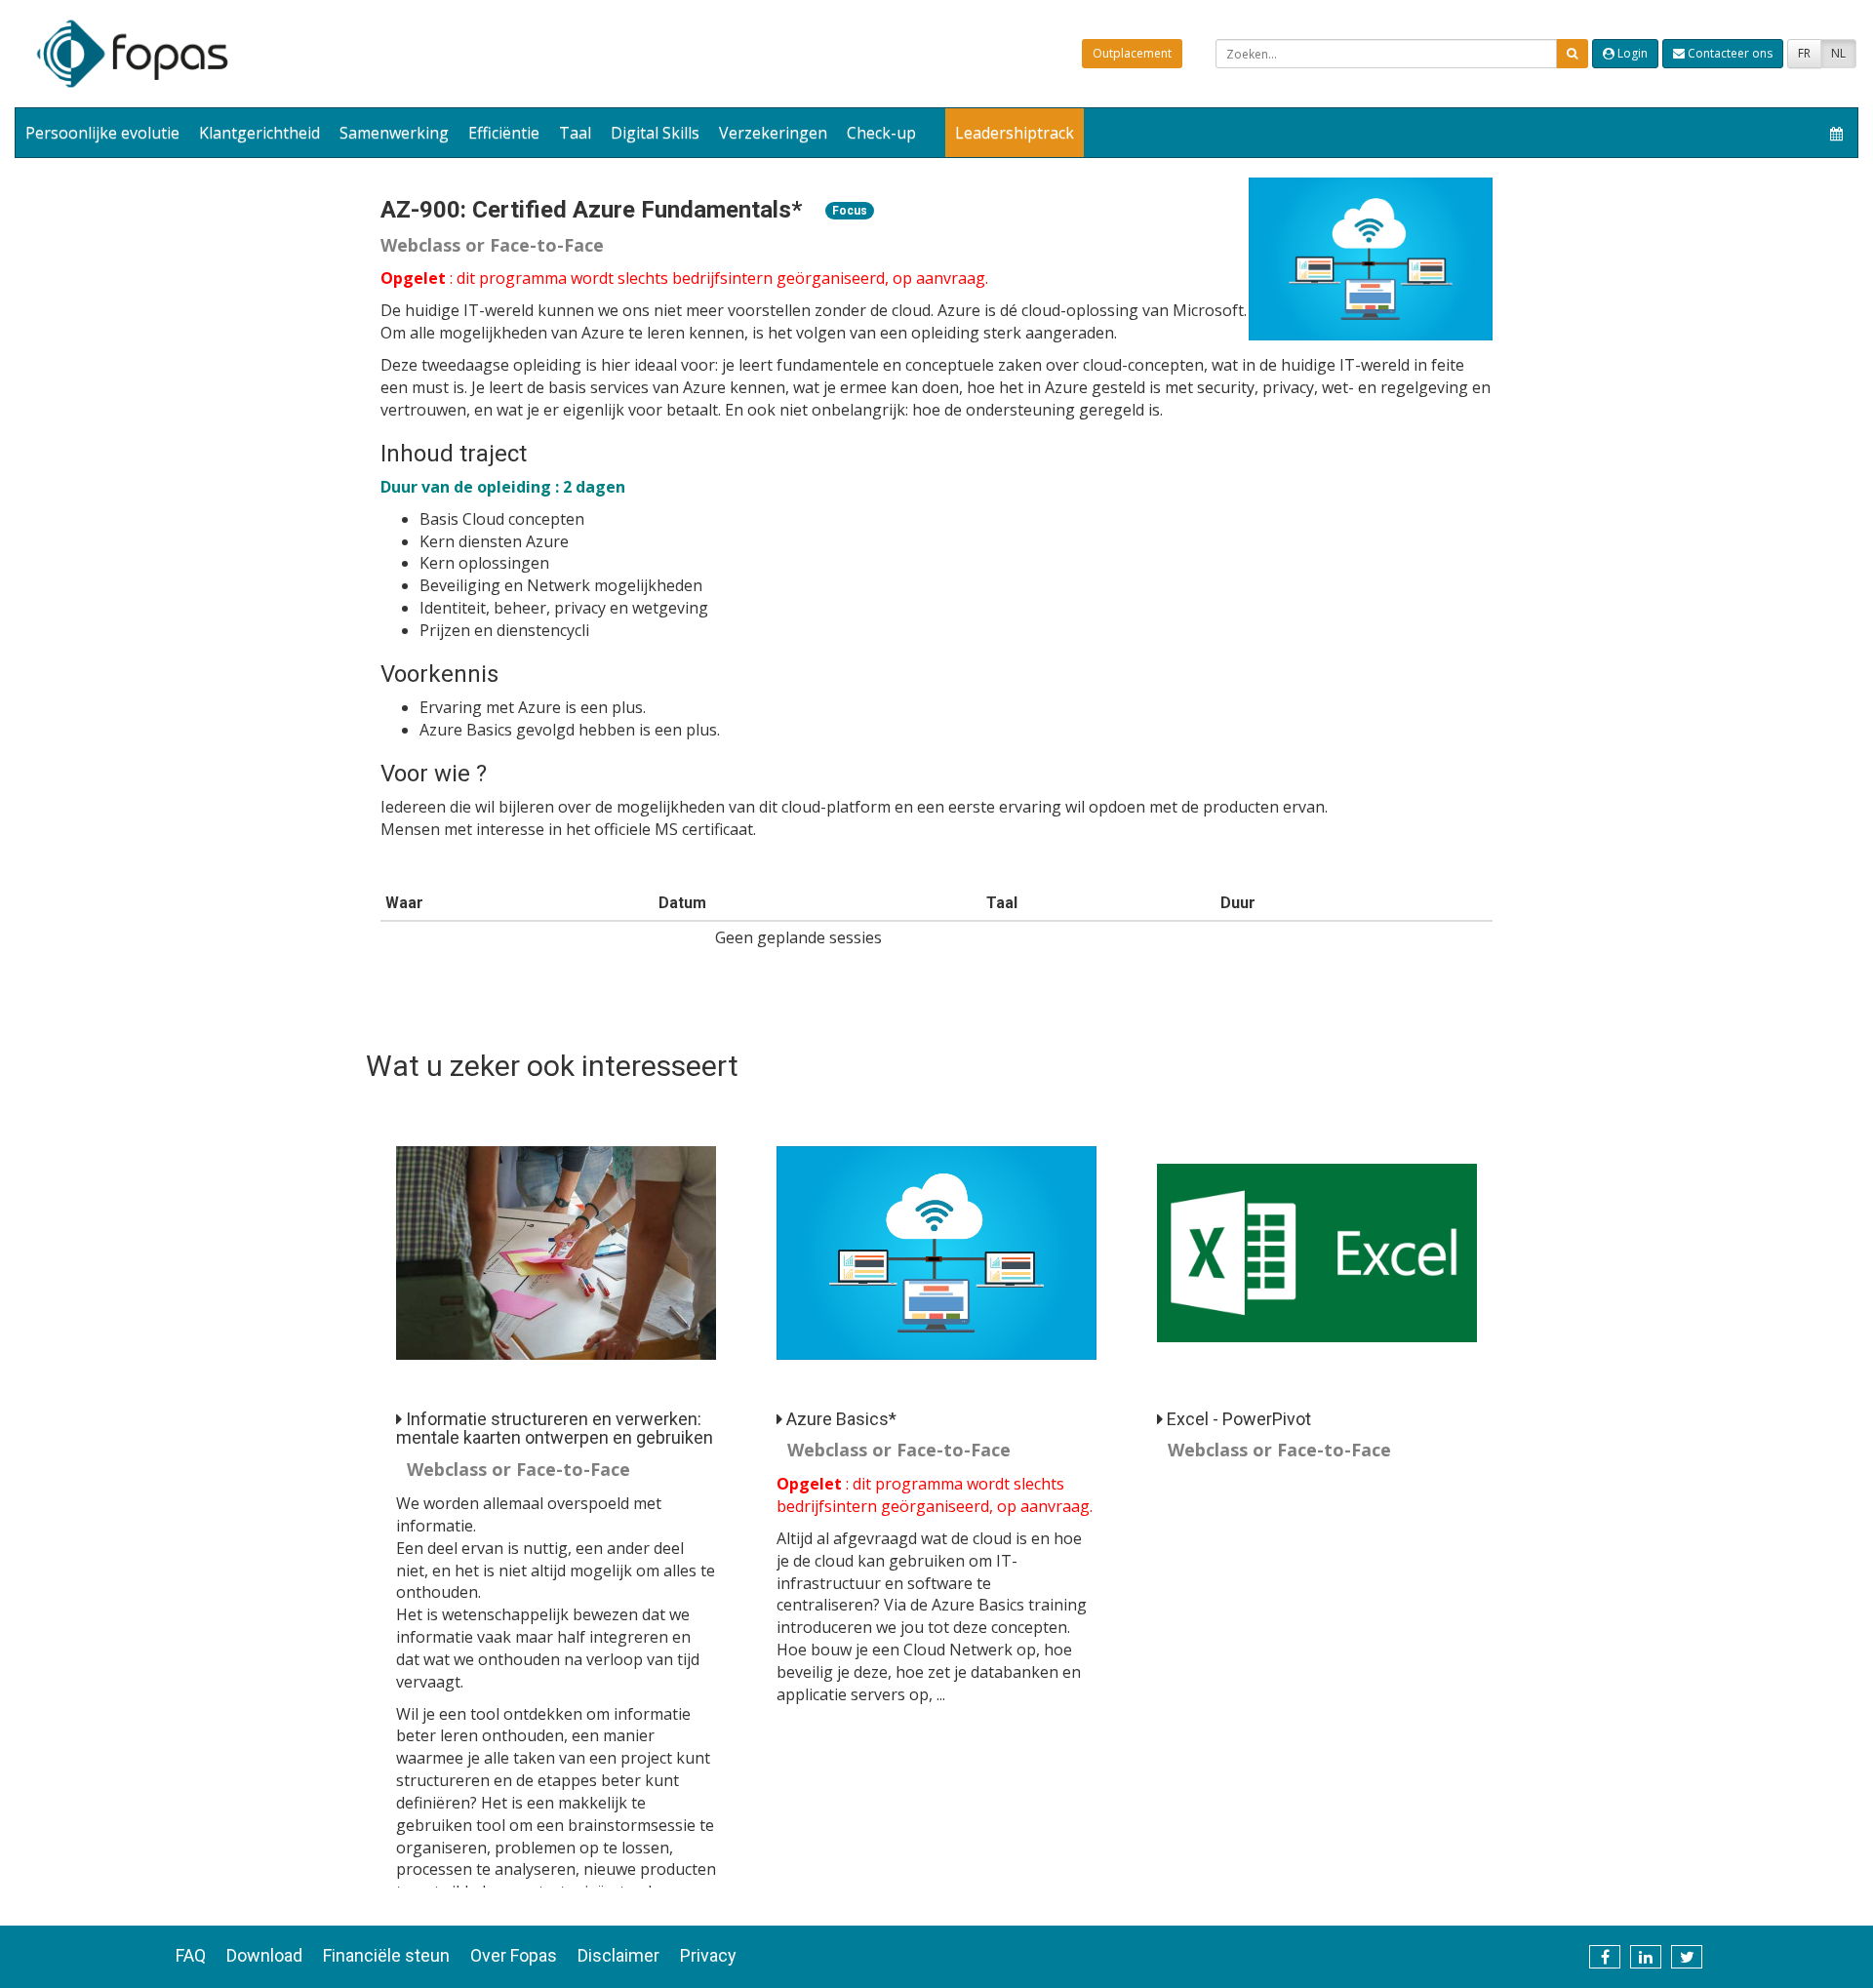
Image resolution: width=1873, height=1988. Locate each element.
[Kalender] (1836, 133)
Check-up (881, 133)
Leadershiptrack (1015, 133)
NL (1838, 53)
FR (1804, 53)
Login (1631, 53)
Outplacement (1132, 53)
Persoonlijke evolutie (102, 133)
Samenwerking (394, 133)
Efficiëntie (504, 133)
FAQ (191, 1955)
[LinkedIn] (1646, 1957)
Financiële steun (386, 1955)
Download (264, 1955)
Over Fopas (514, 1955)
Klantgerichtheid (259, 133)
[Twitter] (1687, 1957)
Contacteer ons (1729, 53)
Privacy (708, 1955)
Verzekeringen (773, 133)
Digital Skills (655, 133)
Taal (575, 133)
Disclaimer (618, 1955)
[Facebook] (1605, 1957)
